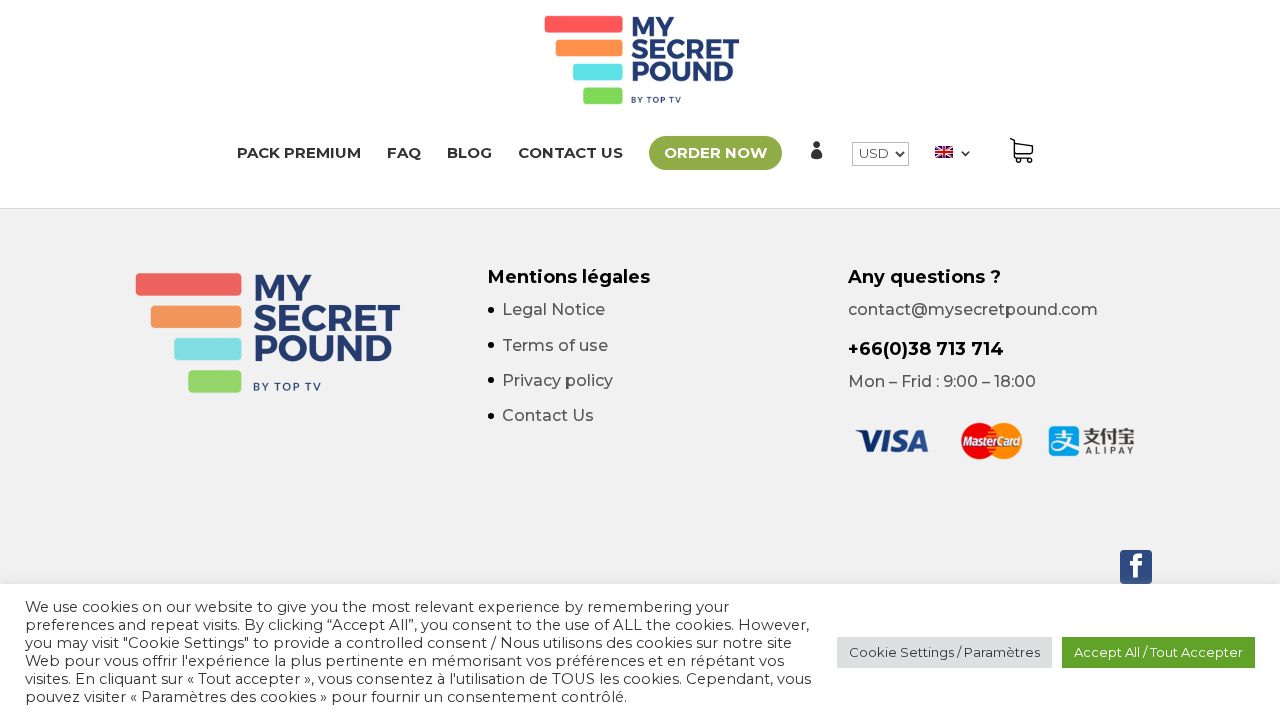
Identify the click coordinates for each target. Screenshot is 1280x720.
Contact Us (570, 154)
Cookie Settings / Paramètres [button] (944, 652)
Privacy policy (557, 380)
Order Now (715, 152)
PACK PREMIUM (299, 154)
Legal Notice (553, 309)
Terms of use (555, 345)
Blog (469, 154)
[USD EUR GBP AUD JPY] (880, 175)
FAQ (404, 154)
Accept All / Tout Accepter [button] (1158, 652)
